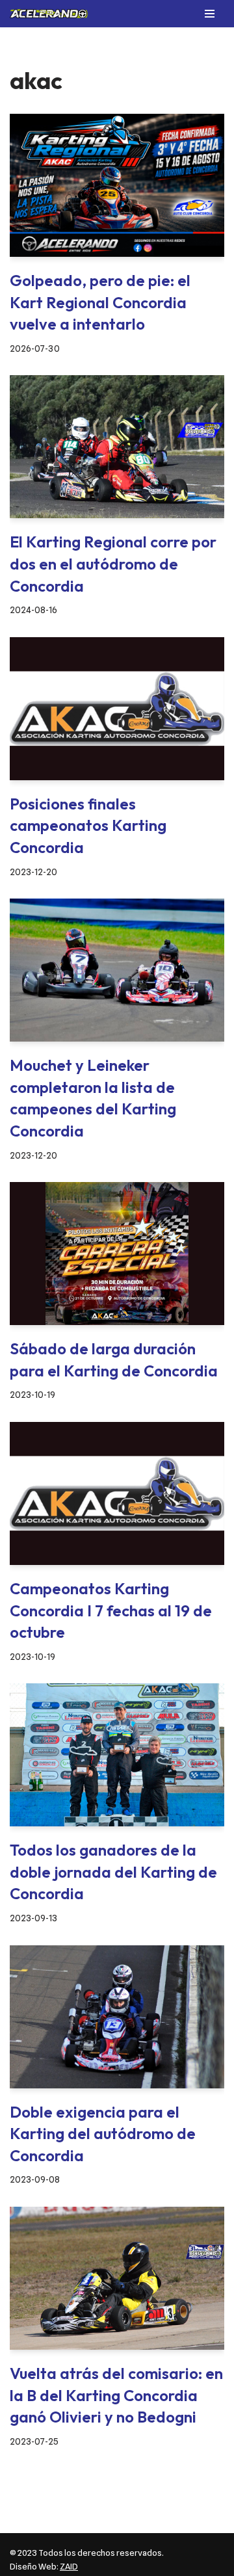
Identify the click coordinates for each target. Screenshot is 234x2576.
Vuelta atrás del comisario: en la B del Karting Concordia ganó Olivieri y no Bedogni (116, 2395)
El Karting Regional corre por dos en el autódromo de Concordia (113, 563)
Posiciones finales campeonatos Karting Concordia (88, 825)
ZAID (69, 2566)
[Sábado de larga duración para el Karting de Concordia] (117, 1254)
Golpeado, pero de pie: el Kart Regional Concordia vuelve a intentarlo (100, 302)
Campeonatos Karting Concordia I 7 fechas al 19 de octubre (111, 1610)
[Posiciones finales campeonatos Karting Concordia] (117, 709)
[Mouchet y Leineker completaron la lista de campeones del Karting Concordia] (117, 970)
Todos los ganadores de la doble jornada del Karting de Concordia (113, 1872)
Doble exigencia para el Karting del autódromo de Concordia (103, 2134)
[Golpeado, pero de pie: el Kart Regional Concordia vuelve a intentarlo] (117, 185)
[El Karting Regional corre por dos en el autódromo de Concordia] (117, 447)
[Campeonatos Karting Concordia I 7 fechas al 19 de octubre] (117, 1493)
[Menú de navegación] (210, 14)
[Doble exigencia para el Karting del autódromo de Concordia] (117, 2017)
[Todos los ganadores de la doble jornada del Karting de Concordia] (117, 1755)
